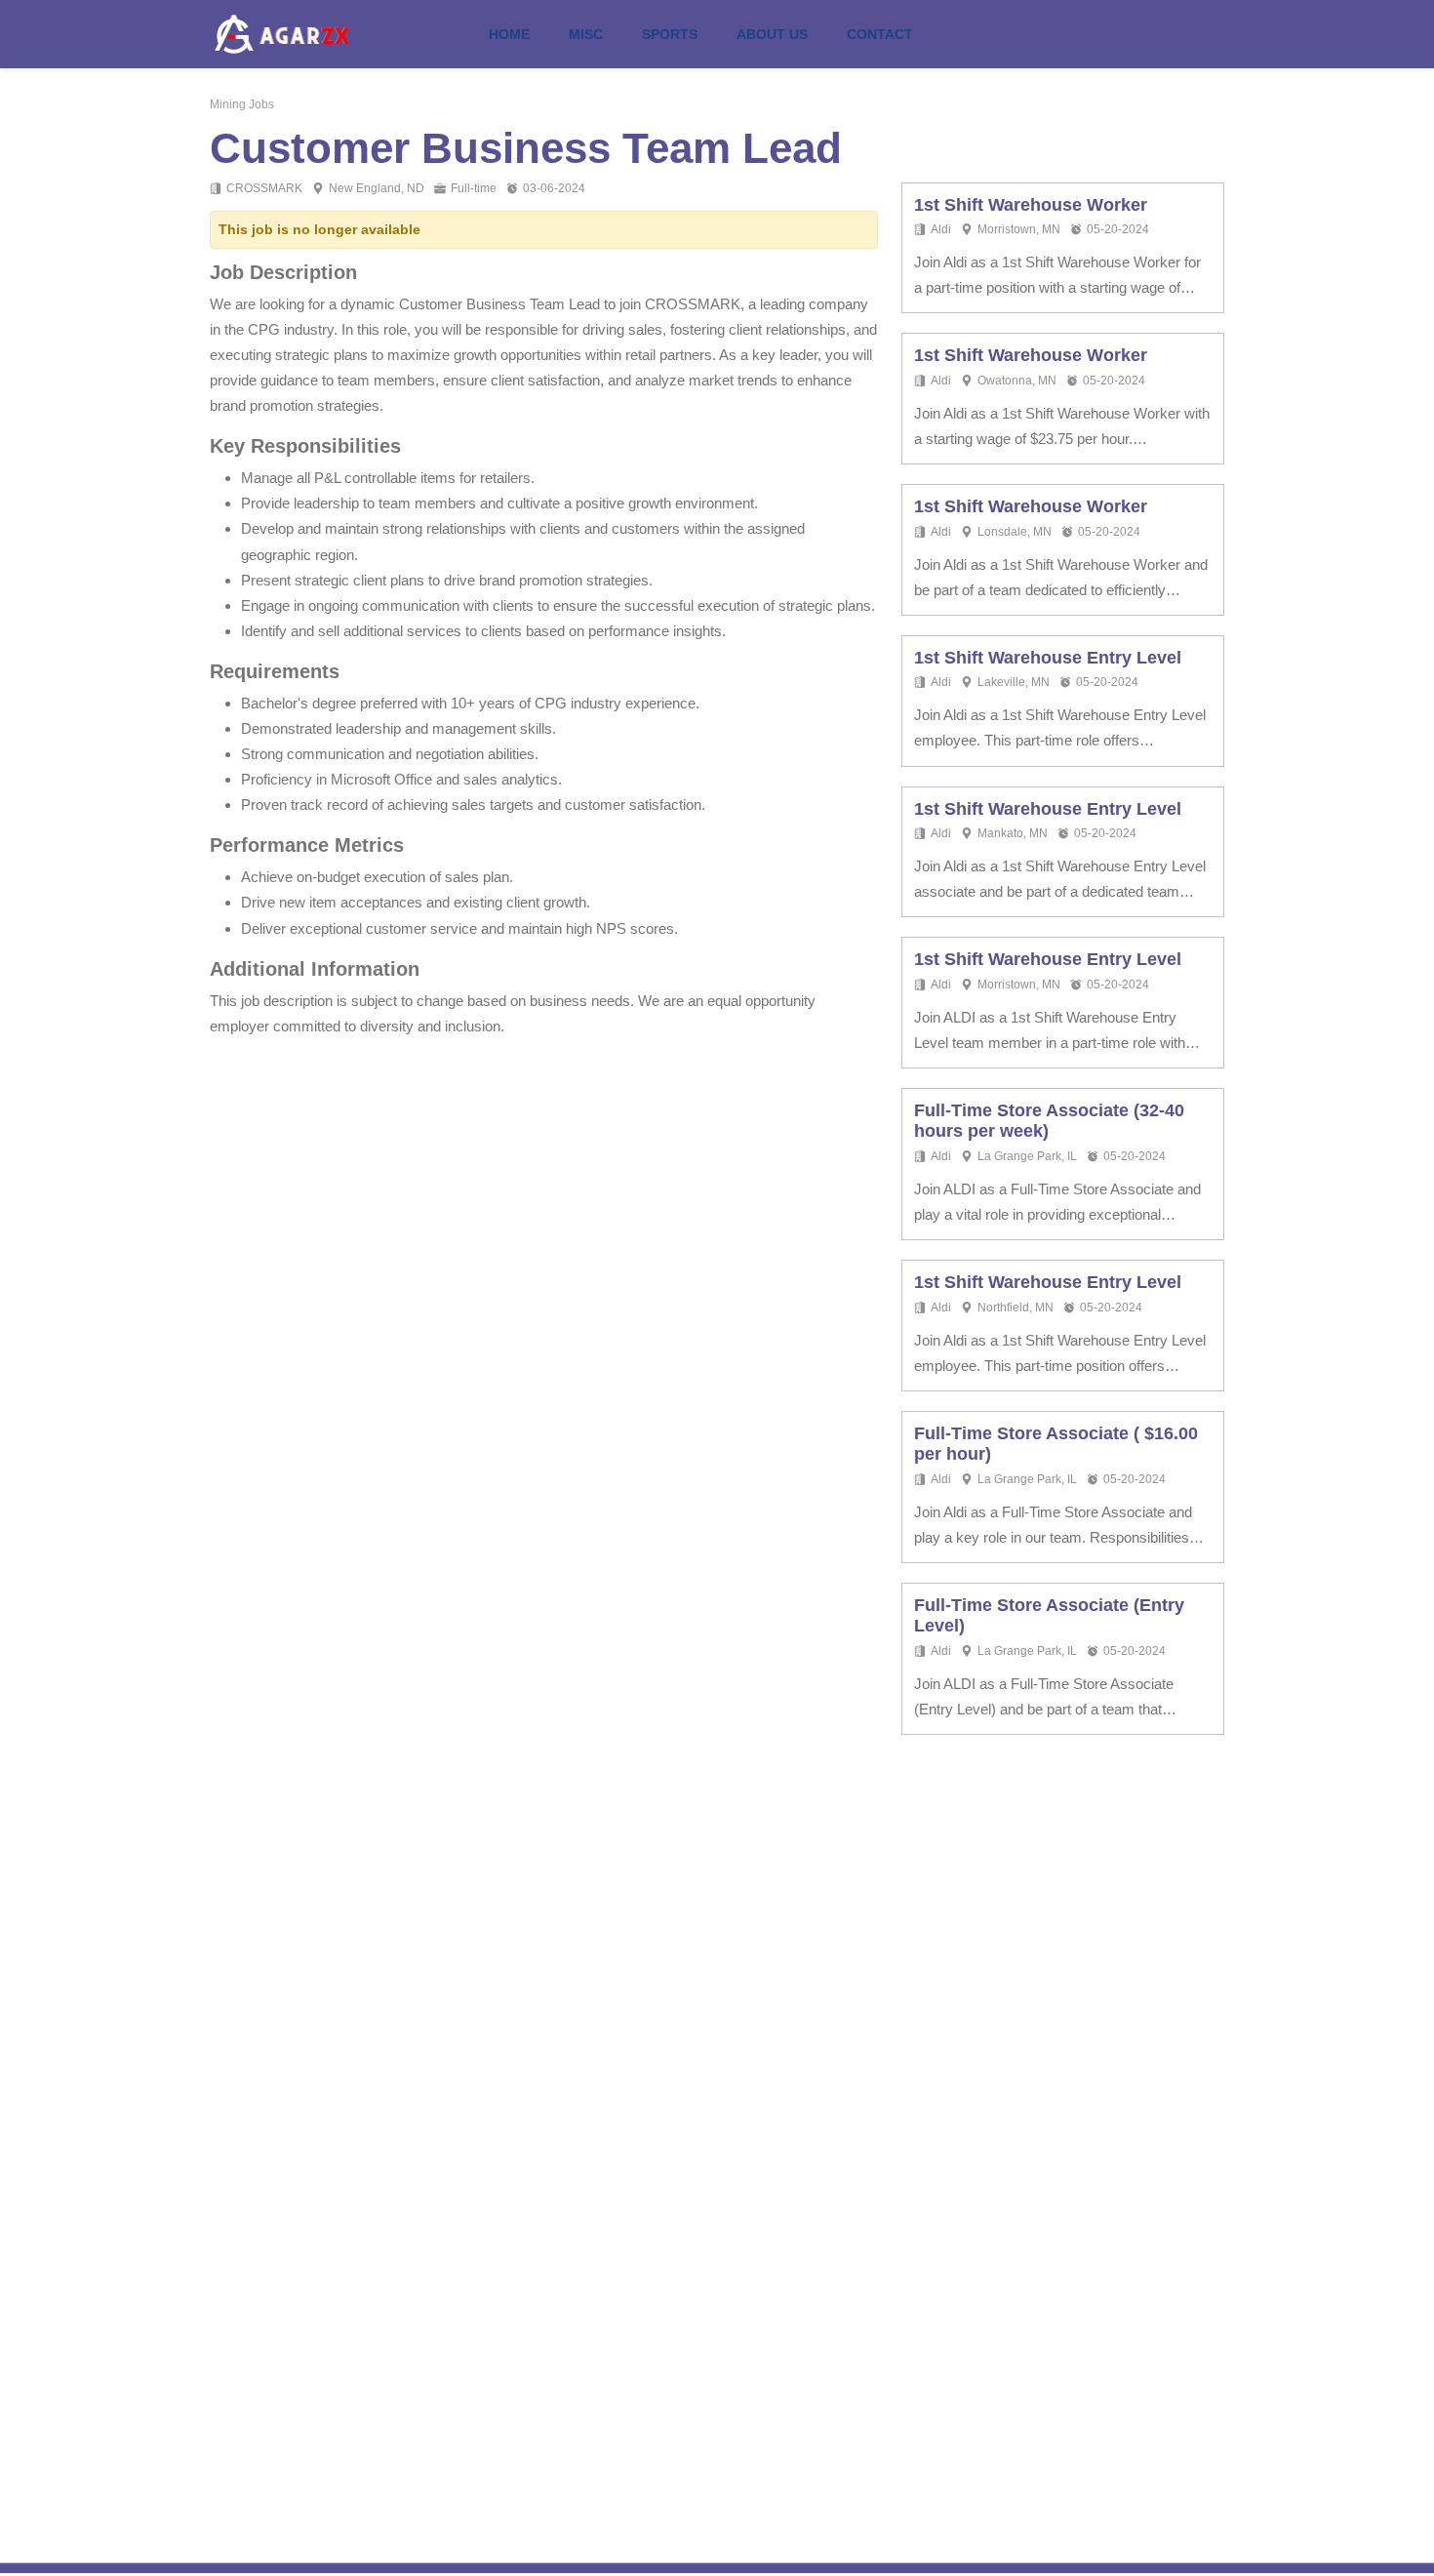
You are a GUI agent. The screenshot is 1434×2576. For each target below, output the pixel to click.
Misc (586, 34)
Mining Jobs (242, 104)
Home (509, 34)
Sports (670, 34)
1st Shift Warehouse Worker (1031, 205)
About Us (772, 34)
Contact (880, 34)
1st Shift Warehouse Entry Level (1048, 658)
